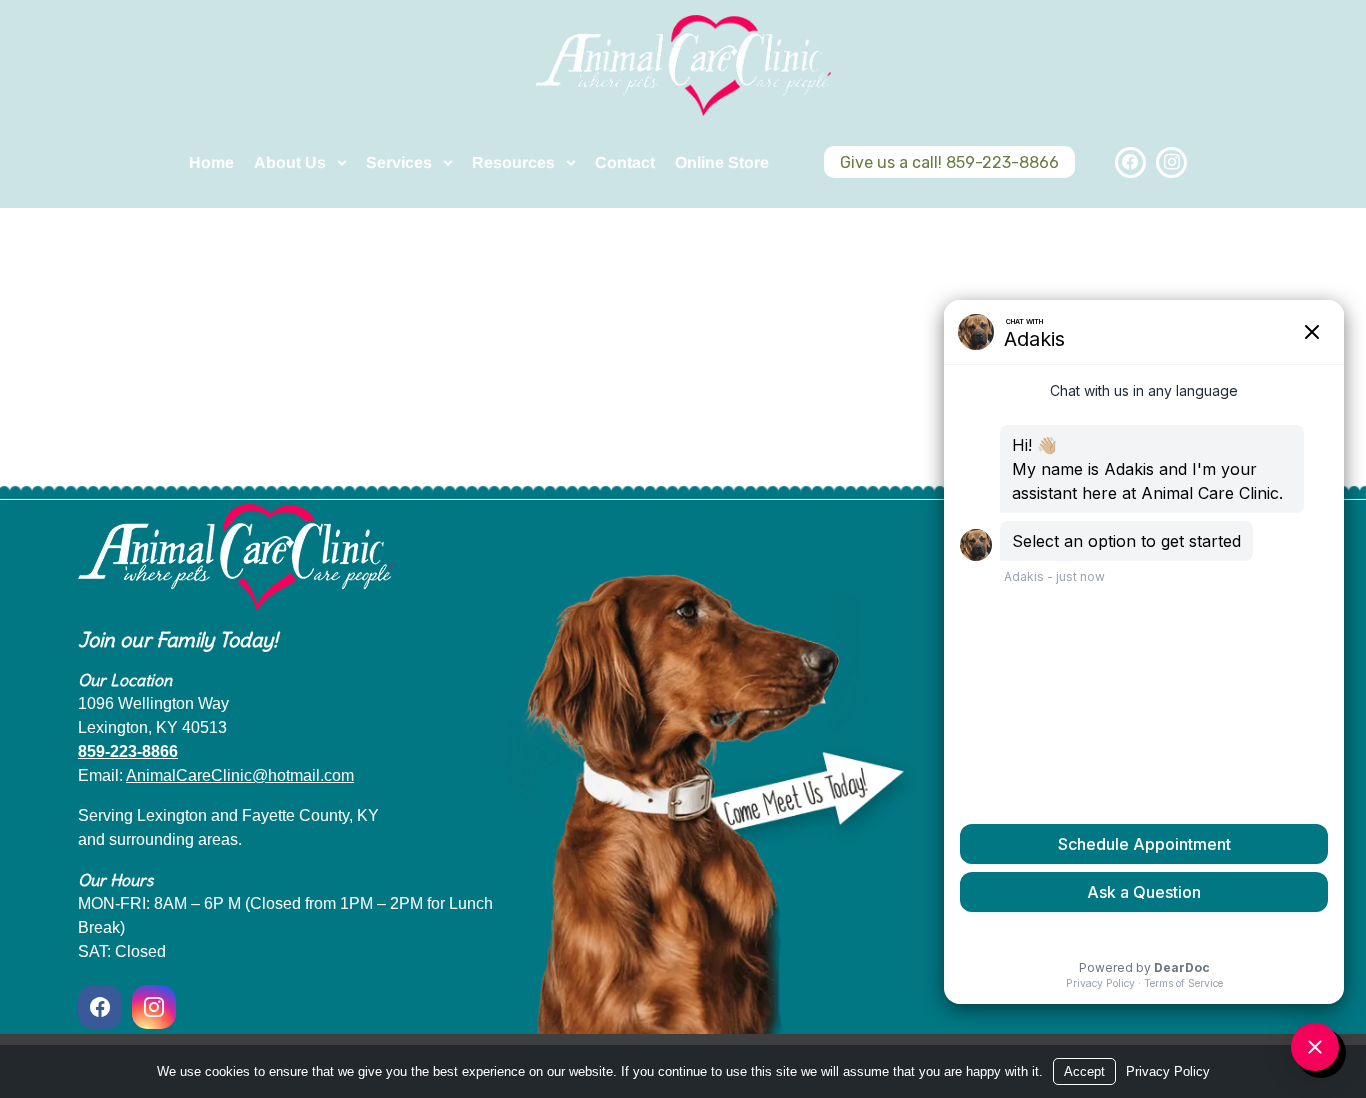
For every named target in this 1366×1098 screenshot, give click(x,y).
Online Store (722, 162)
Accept (1084, 1071)
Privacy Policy (1168, 1071)
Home (211, 162)
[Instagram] (1171, 162)
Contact (625, 162)
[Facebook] (1130, 162)
